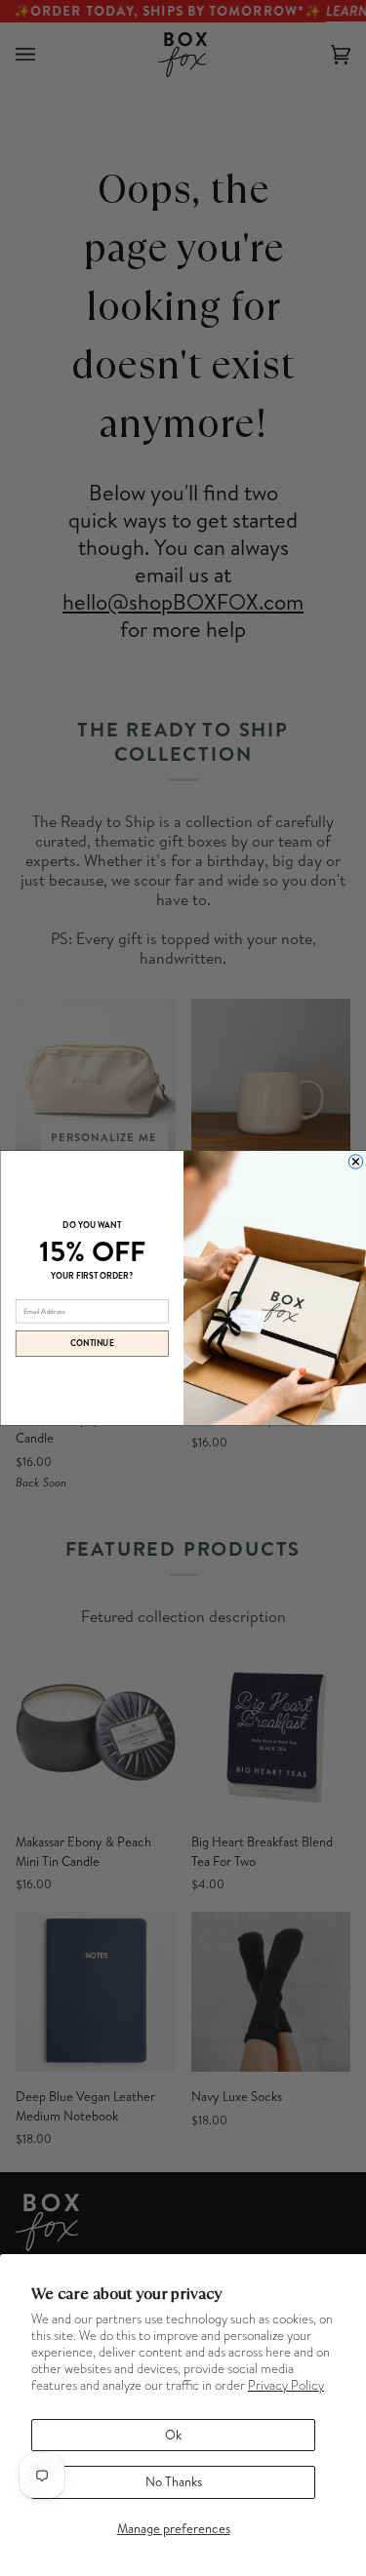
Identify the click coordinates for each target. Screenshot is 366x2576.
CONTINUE (92, 1343)
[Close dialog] (355, 1162)
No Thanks (174, 2481)
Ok (173, 2435)
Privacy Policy (286, 2385)
